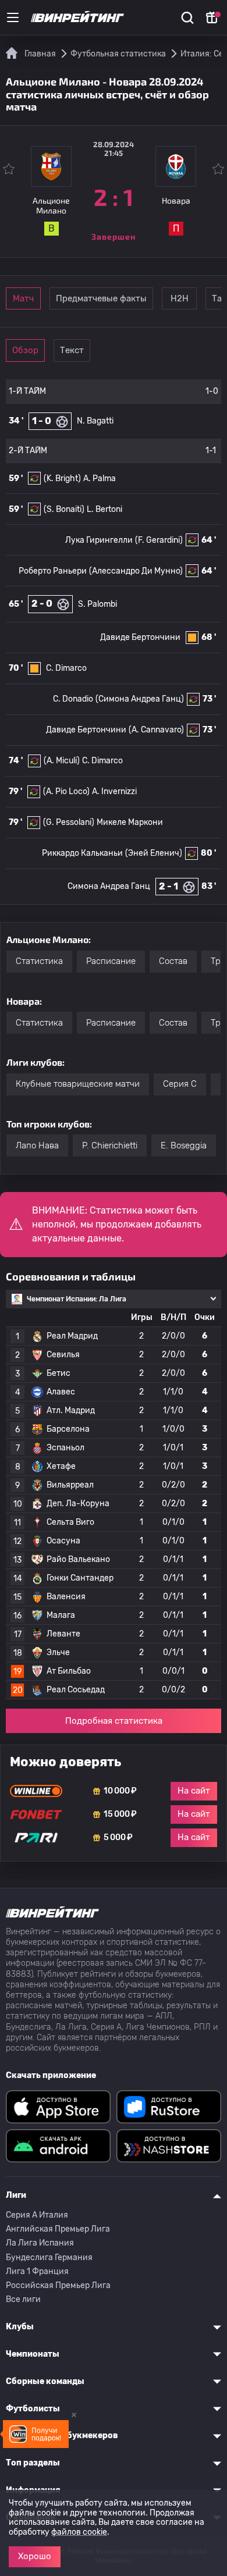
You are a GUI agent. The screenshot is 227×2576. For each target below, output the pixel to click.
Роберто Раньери (53, 571)
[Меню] (13, 17)
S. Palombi (97, 604)
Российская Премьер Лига (58, 2285)
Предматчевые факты (101, 298)
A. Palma (100, 478)
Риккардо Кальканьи (82, 853)
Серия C (180, 1084)
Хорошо (35, 2556)
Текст (72, 350)
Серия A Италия (37, 2215)
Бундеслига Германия (49, 2257)
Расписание (111, 961)
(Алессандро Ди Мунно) (136, 571)
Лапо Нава (37, 1145)
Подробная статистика (114, 1721)
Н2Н (180, 298)
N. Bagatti (95, 421)
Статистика (39, 961)
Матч (23, 298)
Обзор (25, 350)
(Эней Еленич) (154, 853)
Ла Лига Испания (40, 2243)
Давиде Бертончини (140, 637)
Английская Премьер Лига (58, 2229)
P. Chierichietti (110, 1145)
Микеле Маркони (130, 822)
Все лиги (23, 2299)
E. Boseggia (184, 1145)
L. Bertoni (104, 509)
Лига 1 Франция (37, 2271)
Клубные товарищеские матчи (78, 1084)
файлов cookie (79, 2532)
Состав (173, 961)
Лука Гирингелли (99, 540)
